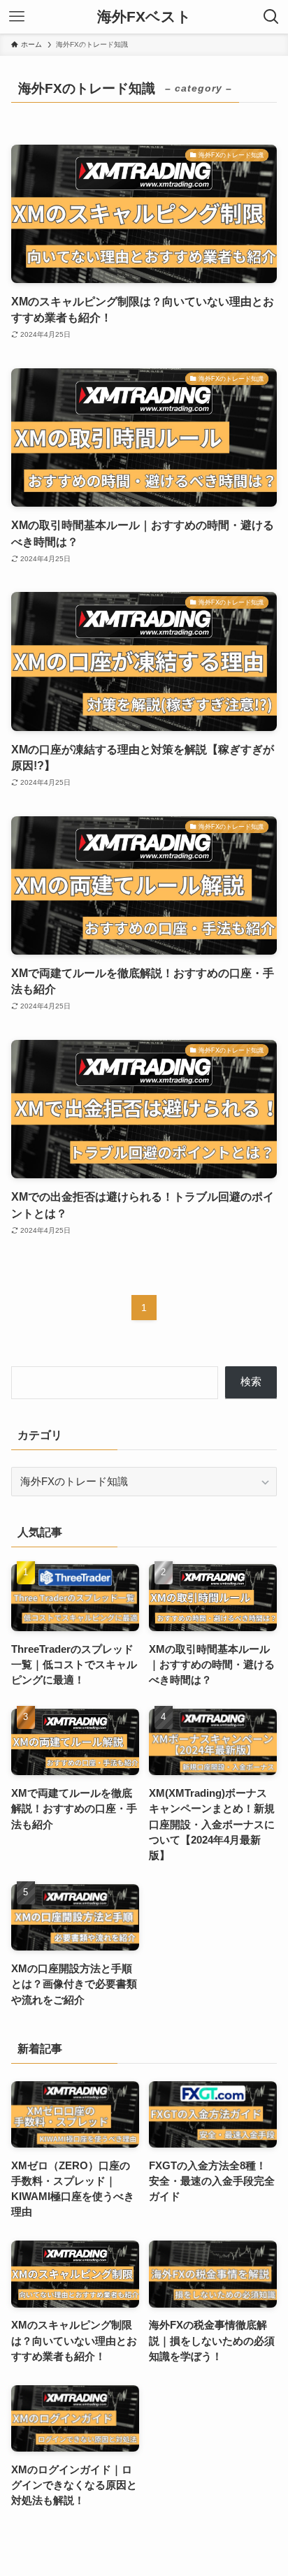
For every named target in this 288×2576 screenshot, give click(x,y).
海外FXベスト (144, 17)
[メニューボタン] (17, 17)
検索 (251, 1382)
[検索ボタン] (271, 17)
